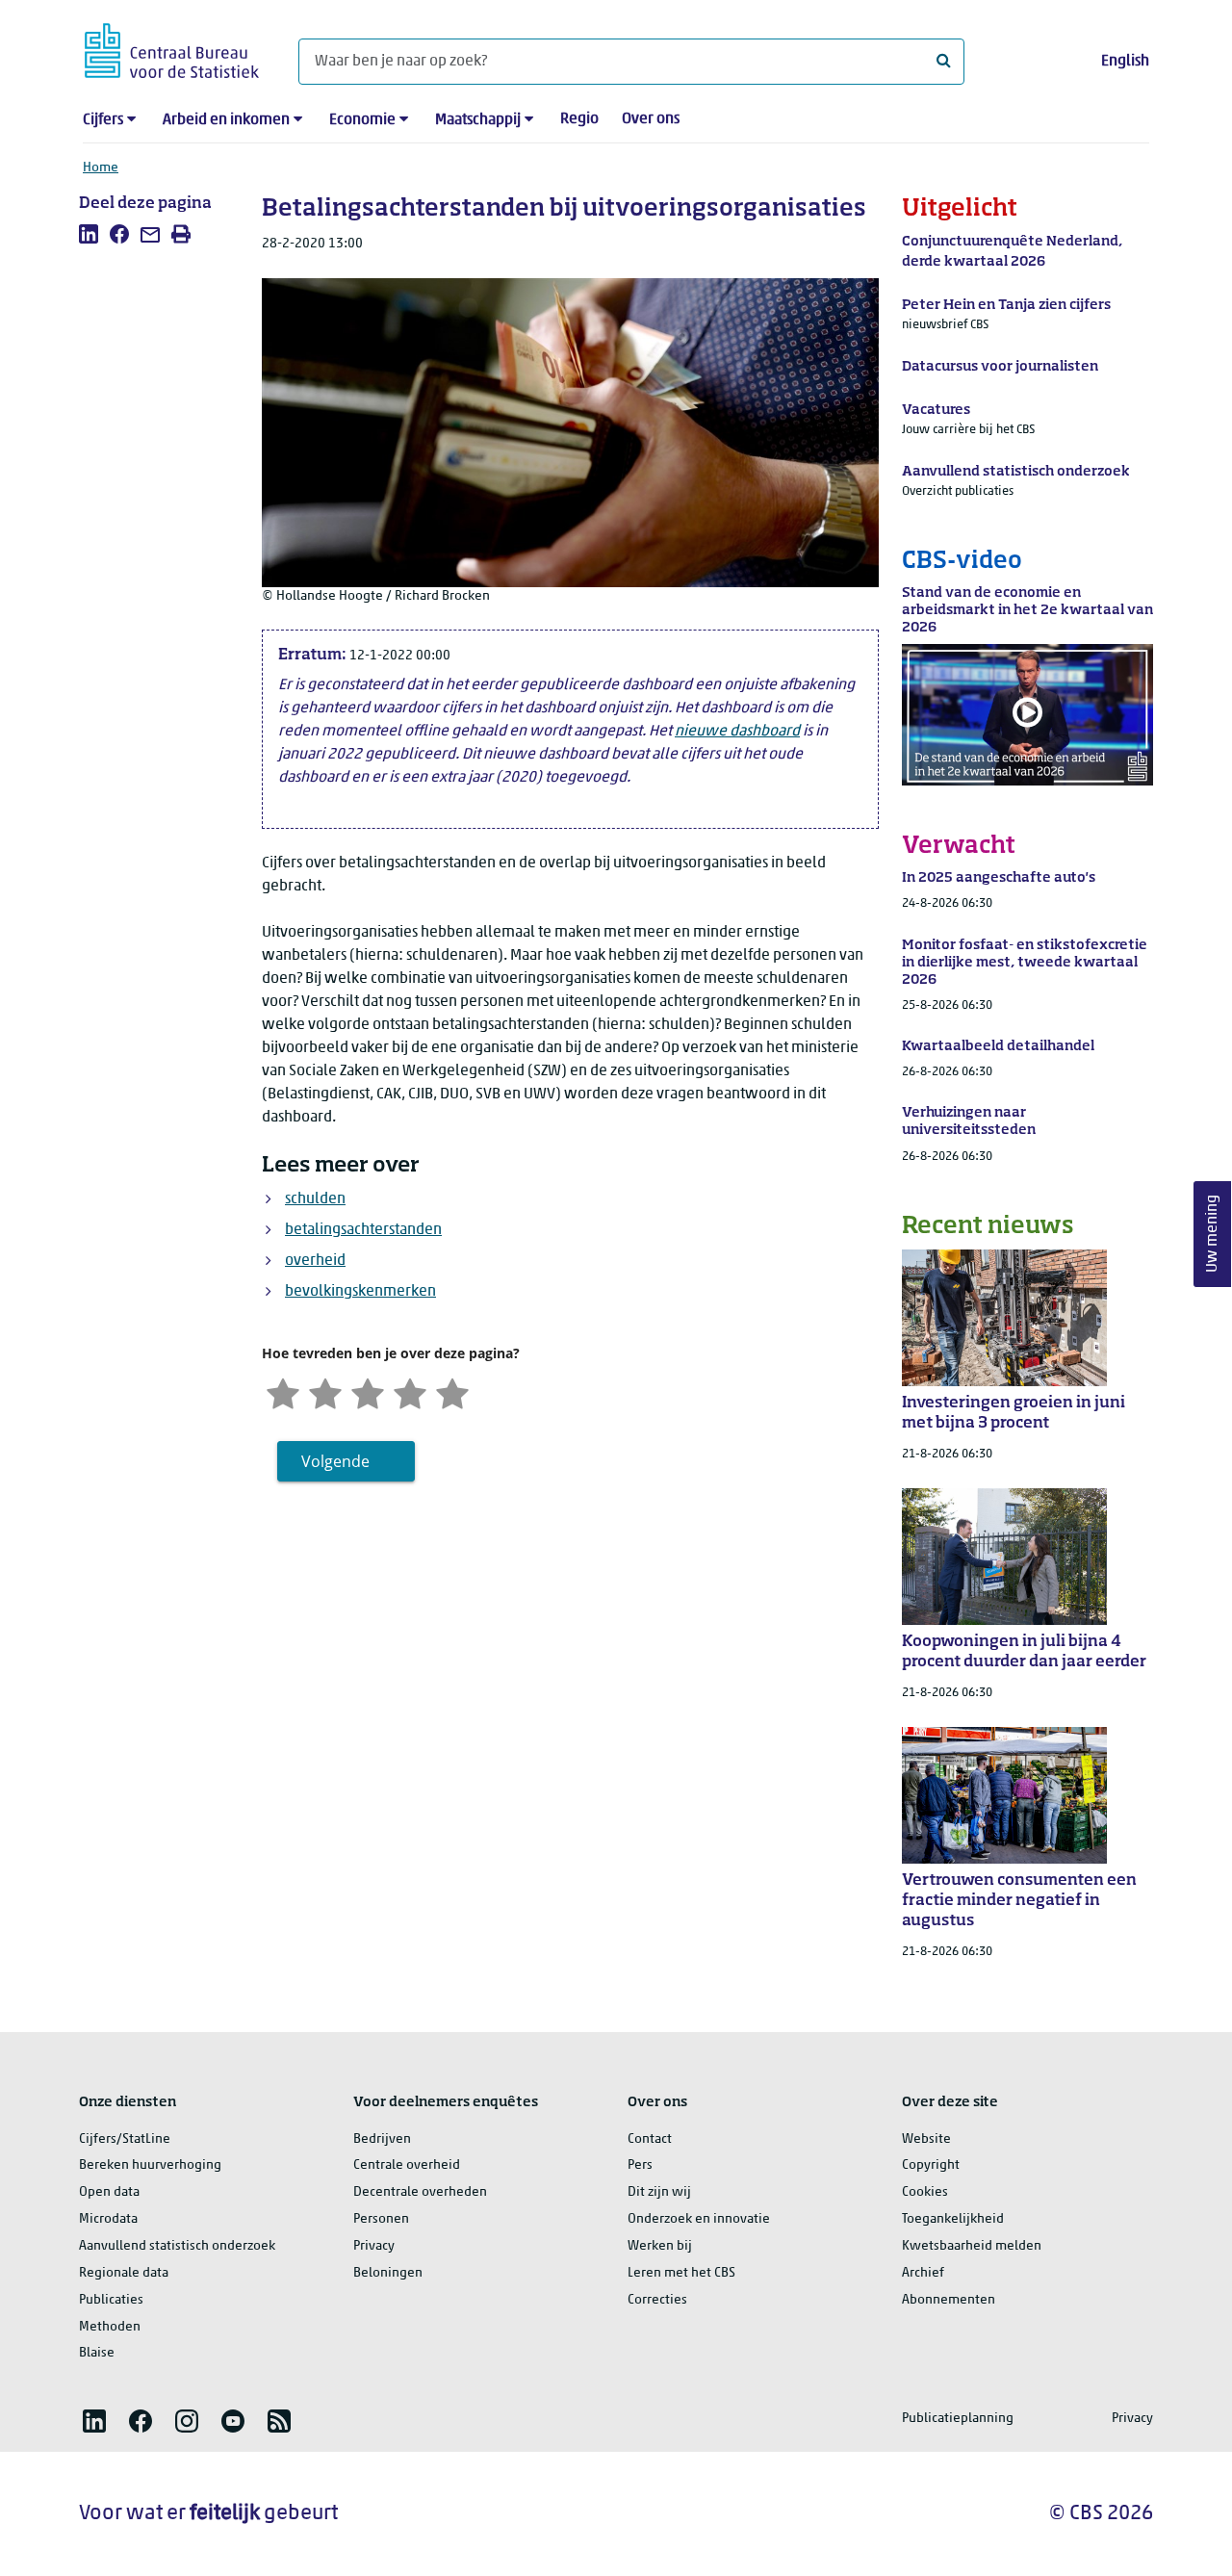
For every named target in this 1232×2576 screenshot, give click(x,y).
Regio (579, 119)
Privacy (374, 2246)
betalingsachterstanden (363, 1230)
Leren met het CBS (681, 2273)
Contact (650, 2139)
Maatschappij (478, 120)
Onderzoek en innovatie (699, 2219)
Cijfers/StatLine (125, 2139)
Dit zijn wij (659, 2192)
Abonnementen (949, 2300)
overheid (315, 1261)
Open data (109, 2192)
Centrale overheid (407, 2165)
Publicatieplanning (958, 2419)
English (1125, 62)
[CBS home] (172, 48)
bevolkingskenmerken (360, 1292)
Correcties (657, 2300)
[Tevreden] (410, 1391)
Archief (923, 2273)
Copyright (931, 2165)
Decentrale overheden (420, 2192)
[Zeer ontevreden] (283, 1391)
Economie (362, 120)
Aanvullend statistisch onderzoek (177, 2246)
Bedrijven (382, 2139)
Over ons (651, 119)
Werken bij (660, 2246)
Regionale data (124, 2273)
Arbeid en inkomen (226, 120)
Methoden (110, 2327)
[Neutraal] (368, 1391)
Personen (381, 2219)
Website (926, 2139)
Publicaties (111, 2300)
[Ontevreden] (325, 1391)
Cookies (925, 2192)
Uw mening (1213, 1235)
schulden (315, 1199)
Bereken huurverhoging (150, 2165)
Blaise (97, 2353)
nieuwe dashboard (737, 732)
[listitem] (89, 234)
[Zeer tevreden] (452, 1391)
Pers (640, 2165)
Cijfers (103, 120)
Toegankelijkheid (953, 2219)
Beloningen (388, 2273)
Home (101, 168)
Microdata (108, 2219)
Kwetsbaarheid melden (972, 2246)
